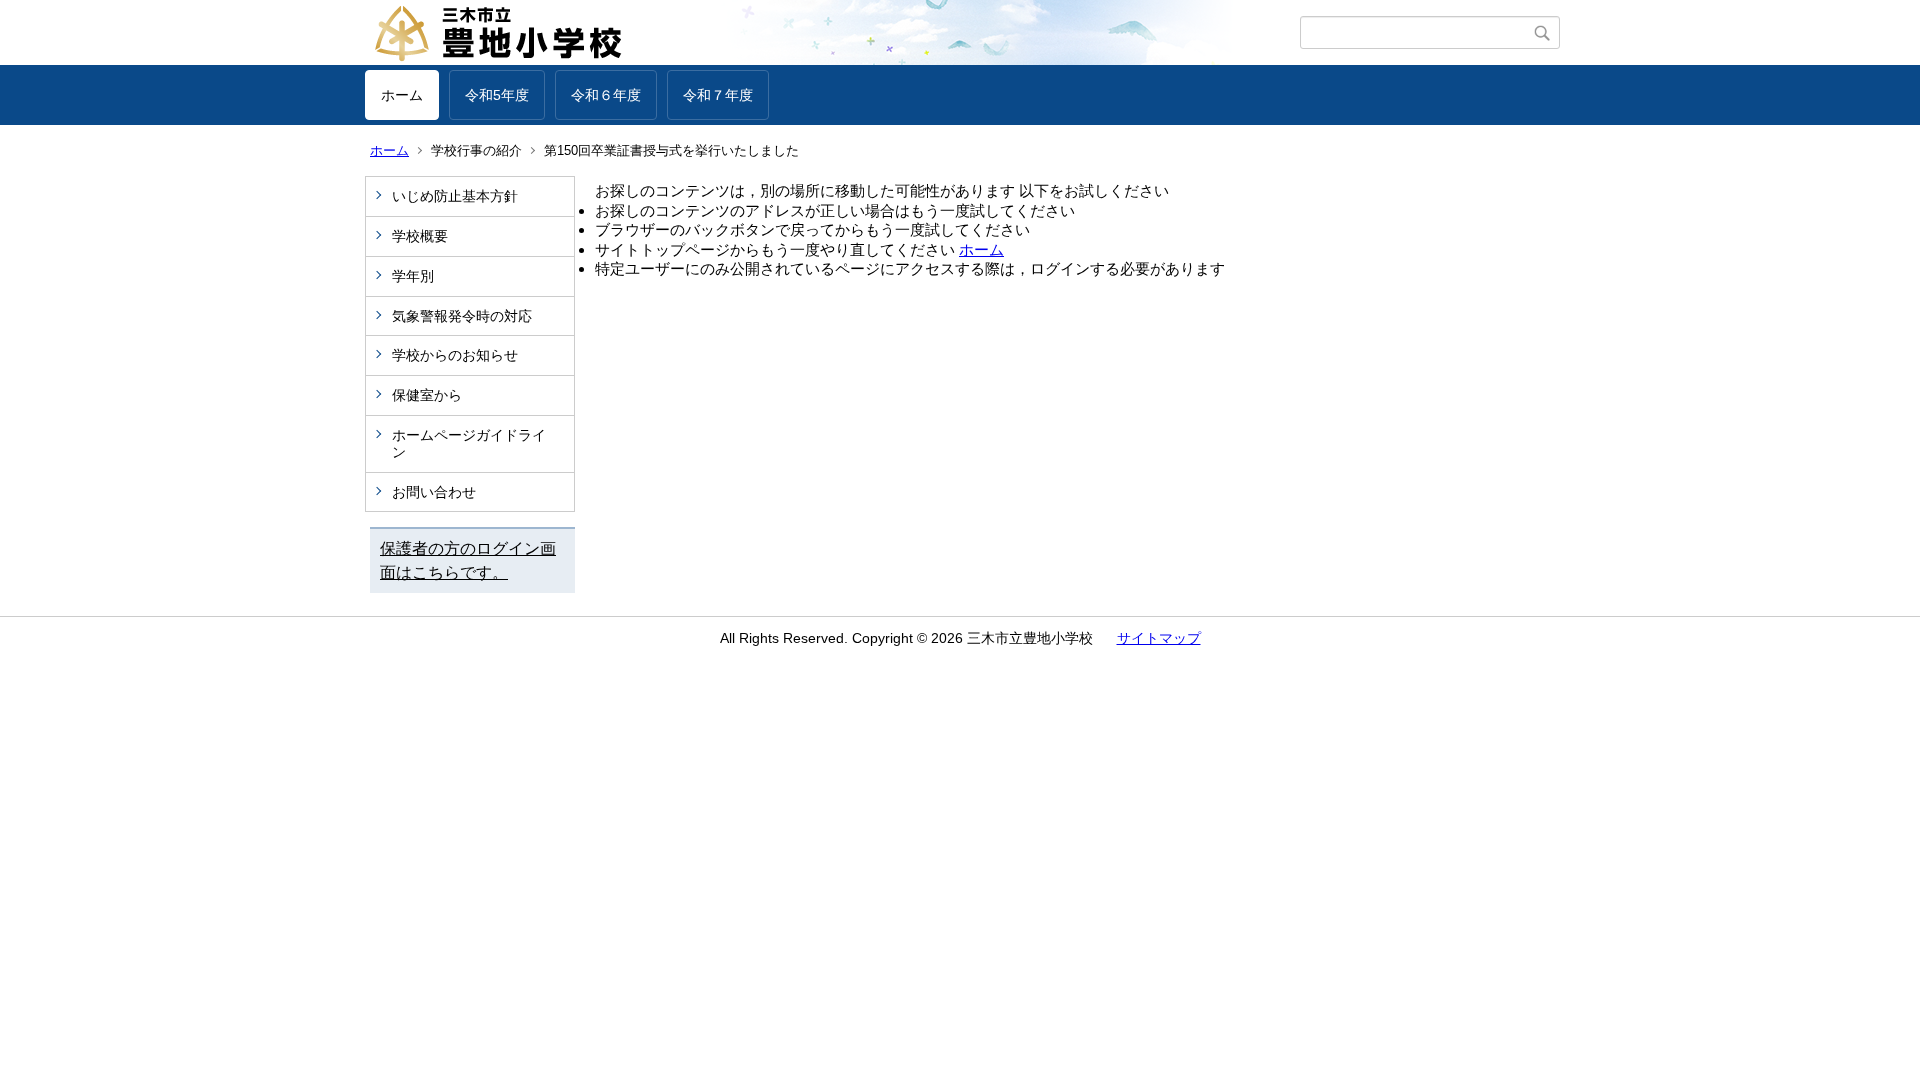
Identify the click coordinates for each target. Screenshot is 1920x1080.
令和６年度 (606, 95)
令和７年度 (718, 95)
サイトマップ (1159, 638)
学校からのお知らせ (455, 355)
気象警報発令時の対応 (462, 316)
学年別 (413, 276)
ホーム (402, 95)
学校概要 (420, 236)
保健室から (427, 395)
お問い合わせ (434, 492)
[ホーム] (832, 33)
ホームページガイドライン (469, 443)
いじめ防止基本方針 (455, 196)
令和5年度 (497, 95)
